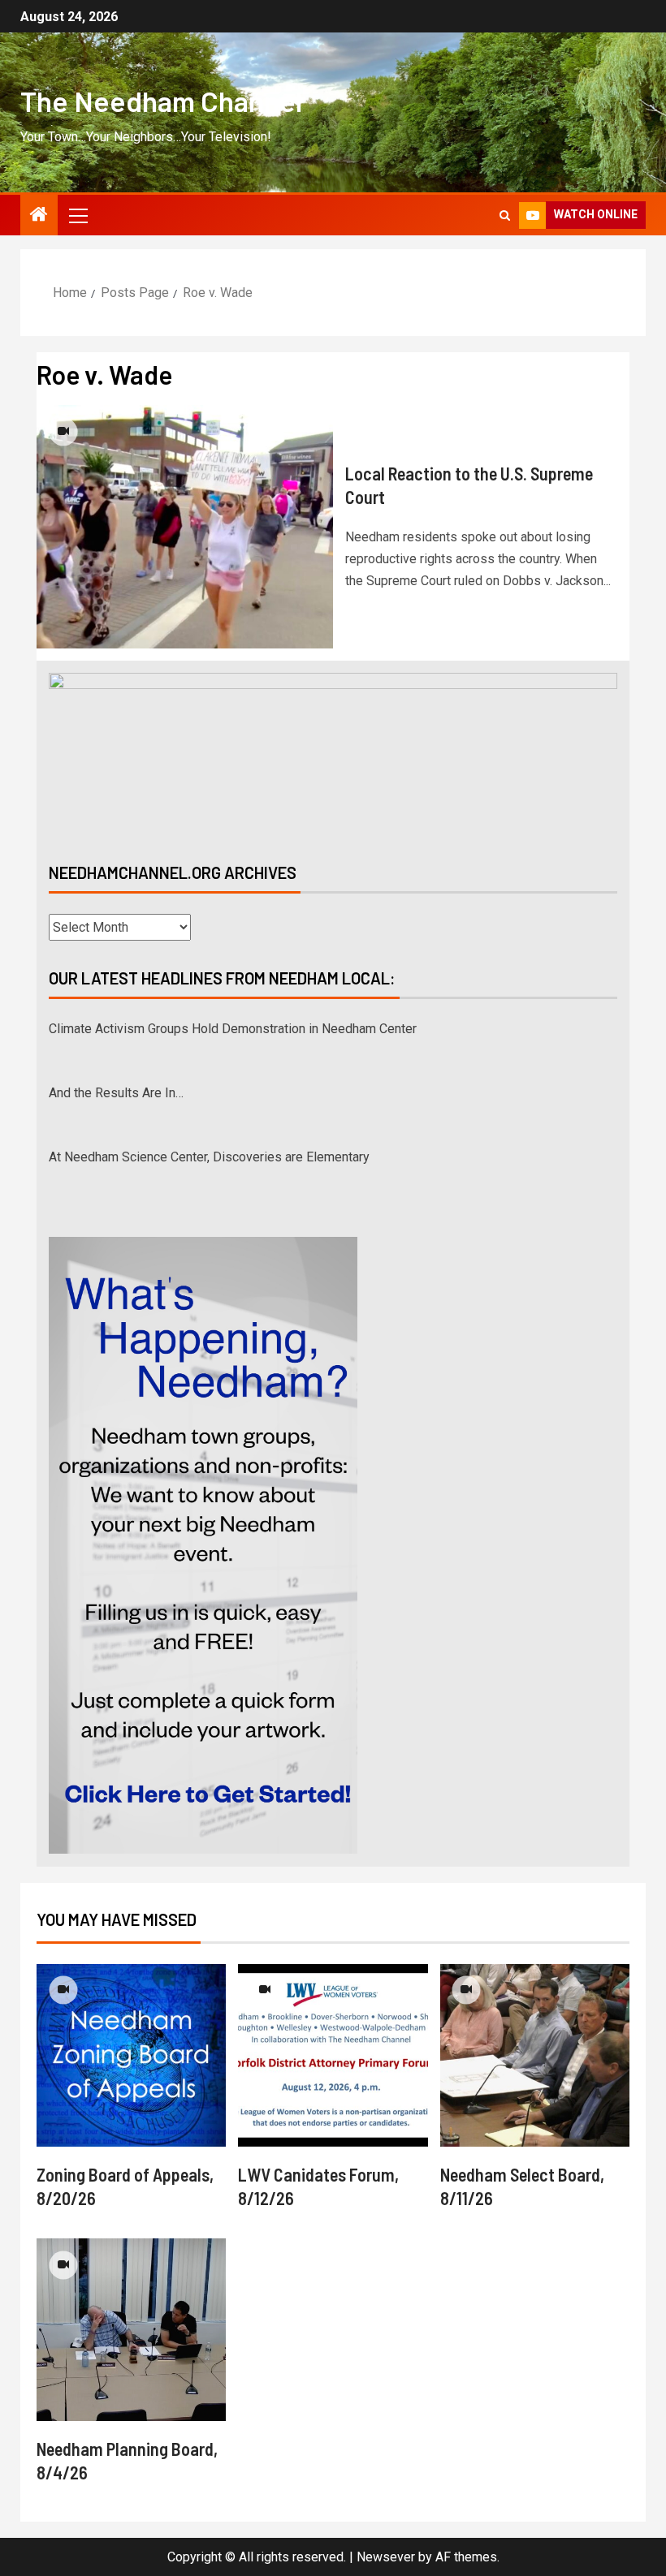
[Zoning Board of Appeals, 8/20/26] (131, 2055)
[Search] (505, 215)
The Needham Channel (161, 101)
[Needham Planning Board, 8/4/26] (131, 2330)
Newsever (386, 2557)
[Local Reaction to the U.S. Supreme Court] (185, 527)
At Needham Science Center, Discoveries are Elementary (209, 1093)
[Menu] (77, 215)
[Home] (39, 216)
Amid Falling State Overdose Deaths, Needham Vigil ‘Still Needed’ (236, 1157)
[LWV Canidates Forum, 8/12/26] (333, 2055)
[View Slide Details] (333, 754)
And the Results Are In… (116, 1029)
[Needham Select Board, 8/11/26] (535, 2055)
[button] (77, 215)
